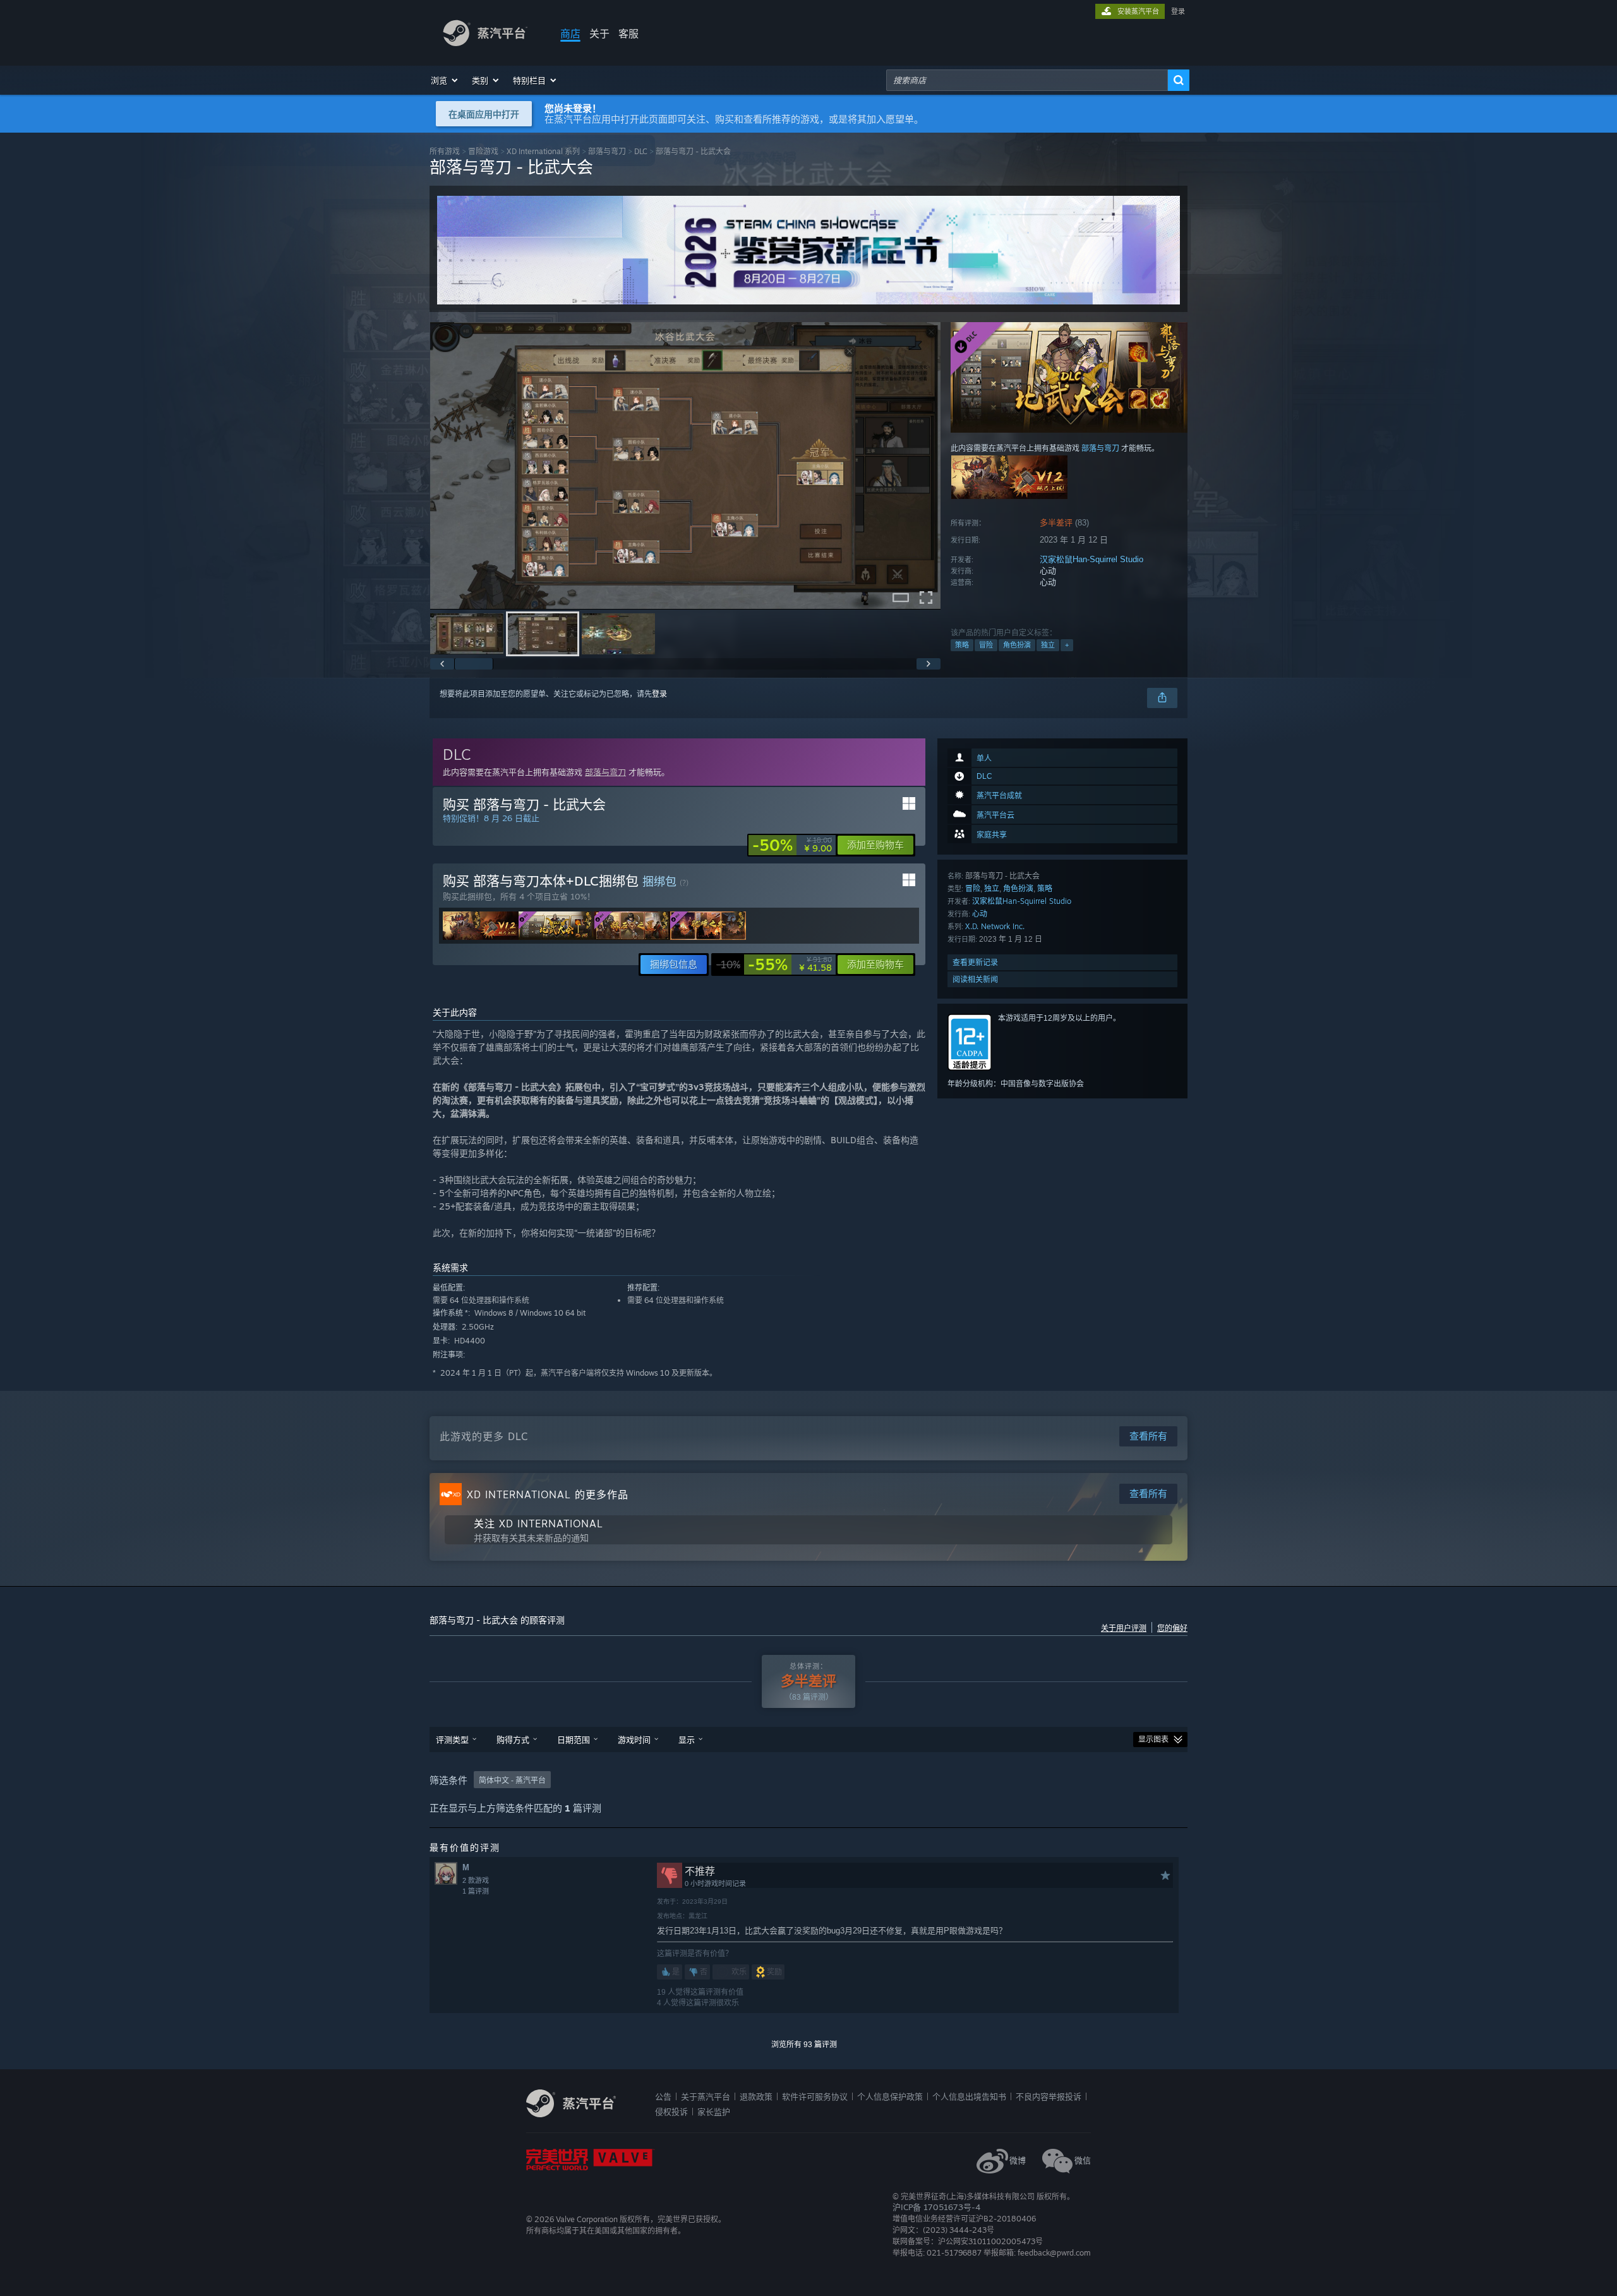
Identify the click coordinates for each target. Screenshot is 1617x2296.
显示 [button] (687, 1740)
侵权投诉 (671, 2112)
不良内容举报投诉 (1049, 2096)
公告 (663, 2096)
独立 (1048, 645)
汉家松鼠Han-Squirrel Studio (1091, 559)
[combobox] (1027, 80)
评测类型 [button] (452, 1740)
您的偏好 (1172, 1628)
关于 (599, 33)
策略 (962, 645)
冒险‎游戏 (483, 151)
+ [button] (1067, 645)
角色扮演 (1017, 645)
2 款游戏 (476, 1880)
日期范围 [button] (574, 1740)
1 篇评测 (476, 1891)
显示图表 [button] (1153, 1740)
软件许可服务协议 (815, 2096)
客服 (628, 33)
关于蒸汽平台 (706, 2096)
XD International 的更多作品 (548, 1494)
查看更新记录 (975, 962)
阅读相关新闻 (975, 979)
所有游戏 (445, 151)
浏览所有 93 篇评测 (804, 2045)
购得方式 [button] (513, 1740)
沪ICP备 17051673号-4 (936, 2207)
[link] (792, 845)
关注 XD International (538, 1524)
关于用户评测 (1124, 1628)
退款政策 (756, 2096)
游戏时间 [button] (634, 1740)
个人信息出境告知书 (969, 2096)
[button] (445, 80)
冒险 (986, 645)
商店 (570, 33)
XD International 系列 (543, 151)
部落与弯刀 (607, 151)
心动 (980, 914)
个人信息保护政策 (890, 2096)
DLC (641, 151)
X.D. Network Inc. (995, 926)
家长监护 (714, 2112)
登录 (1178, 11)
